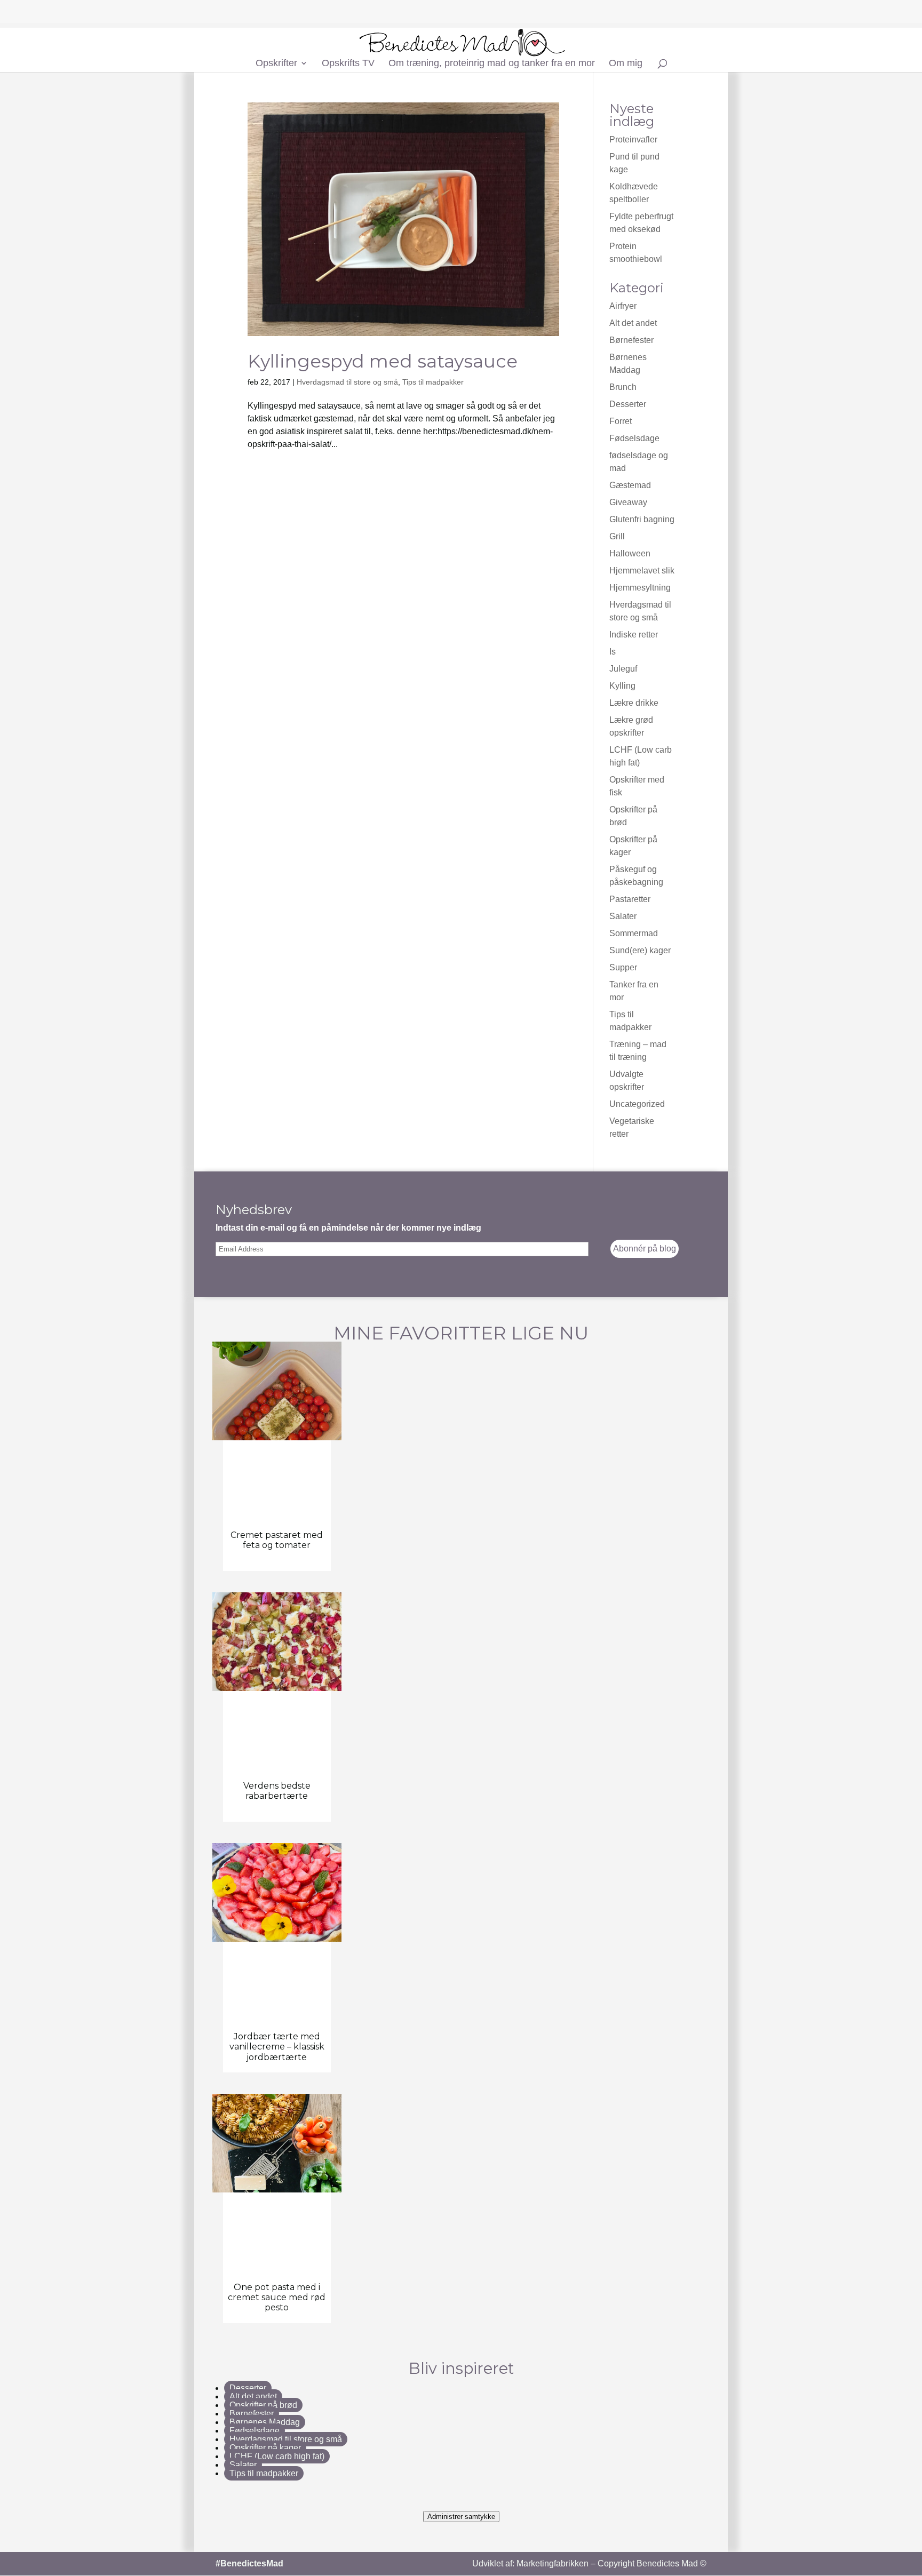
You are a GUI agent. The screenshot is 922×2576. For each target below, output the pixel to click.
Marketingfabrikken (553, 2563)
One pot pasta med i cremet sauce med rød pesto (277, 2297)
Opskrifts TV (348, 64)
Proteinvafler (633, 139)
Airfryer (623, 306)
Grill (617, 536)
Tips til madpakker (433, 382)
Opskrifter (276, 64)
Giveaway (628, 502)
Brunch (623, 387)
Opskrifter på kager (265, 2448)
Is (613, 652)
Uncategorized (637, 1104)
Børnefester (631, 340)
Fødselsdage (634, 438)
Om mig (626, 64)
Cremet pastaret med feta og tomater (277, 1540)
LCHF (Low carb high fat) (277, 2456)
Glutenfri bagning (642, 519)
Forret (621, 421)
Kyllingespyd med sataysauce (383, 361)
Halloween (630, 553)
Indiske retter (634, 635)
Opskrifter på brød (263, 2405)
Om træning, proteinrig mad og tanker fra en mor (492, 64)
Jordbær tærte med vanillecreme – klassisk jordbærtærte (277, 2047)
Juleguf (623, 669)
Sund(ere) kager (640, 950)
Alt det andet (633, 323)
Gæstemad (630, 485)
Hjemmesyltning (640, 588)
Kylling (622, 686)
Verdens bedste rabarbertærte (277, 1791)
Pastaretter (630, 899)
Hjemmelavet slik (642, 571)
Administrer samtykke (461, 2517)
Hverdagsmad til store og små (347, 382)
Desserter (628, 404)
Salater (623, 916)
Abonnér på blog (645, 1249)
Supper (623, 967)
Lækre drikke (634, 703)
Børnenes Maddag (265, 2422)
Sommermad (634, 933)
